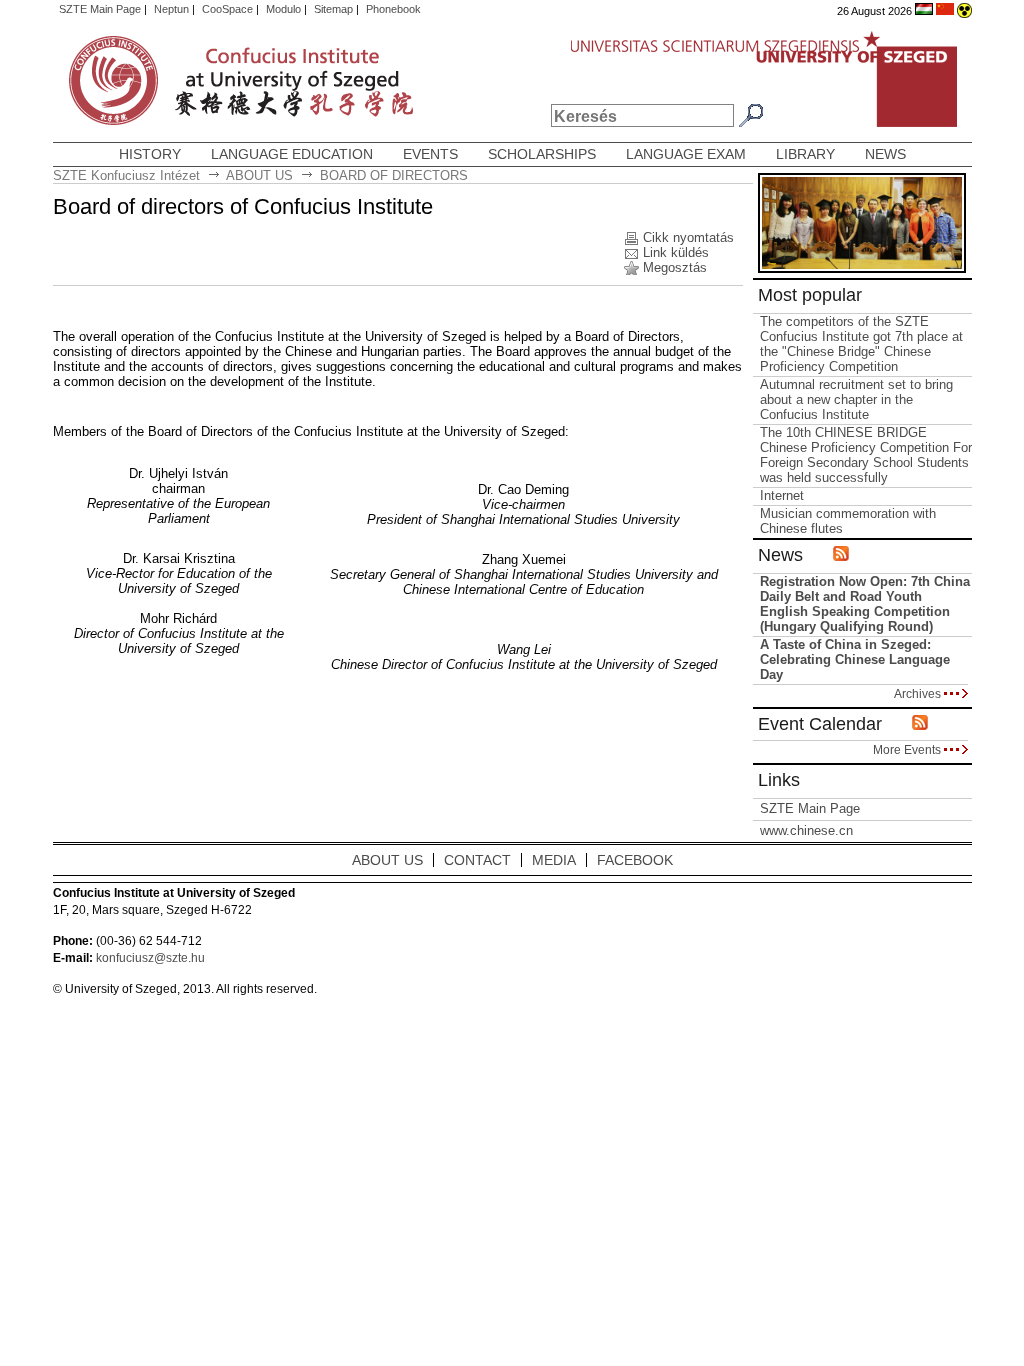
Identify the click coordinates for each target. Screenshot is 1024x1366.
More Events (908, 749)
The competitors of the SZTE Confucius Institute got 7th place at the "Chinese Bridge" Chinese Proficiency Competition (861, 344)
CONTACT (477, 860)
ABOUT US (259, 175)
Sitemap (333, 9)
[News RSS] (841, 555)
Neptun (171, 9)
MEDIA (554, 860)
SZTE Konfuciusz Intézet (126, 175)
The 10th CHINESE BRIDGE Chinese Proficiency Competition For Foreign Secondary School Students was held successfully (866, 455)
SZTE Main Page (100, 9)
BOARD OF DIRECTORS (394, 175)
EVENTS (430, 154)
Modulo (283, 9)
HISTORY (150, 154)
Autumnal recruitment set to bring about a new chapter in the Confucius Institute (856, 399)
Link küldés (676, 252)
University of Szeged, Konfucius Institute (140, 82)
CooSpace (227, 9)
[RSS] (920, 724)
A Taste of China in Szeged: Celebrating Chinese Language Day (855, 659)
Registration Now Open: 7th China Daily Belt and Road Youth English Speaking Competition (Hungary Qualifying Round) (865, 604)
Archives (919, 693)
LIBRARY (805, 154)
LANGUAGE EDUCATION (292, 154)
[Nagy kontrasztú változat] (964, 11)
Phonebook (393, 9)
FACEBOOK (635, 860)
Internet (782, 495)
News (885, 154)
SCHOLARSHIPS (542, 154)
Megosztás (675, 267)
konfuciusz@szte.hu (150, 958)
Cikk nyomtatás (688, 237)
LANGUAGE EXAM (686, 154)
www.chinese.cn (806, 830)
